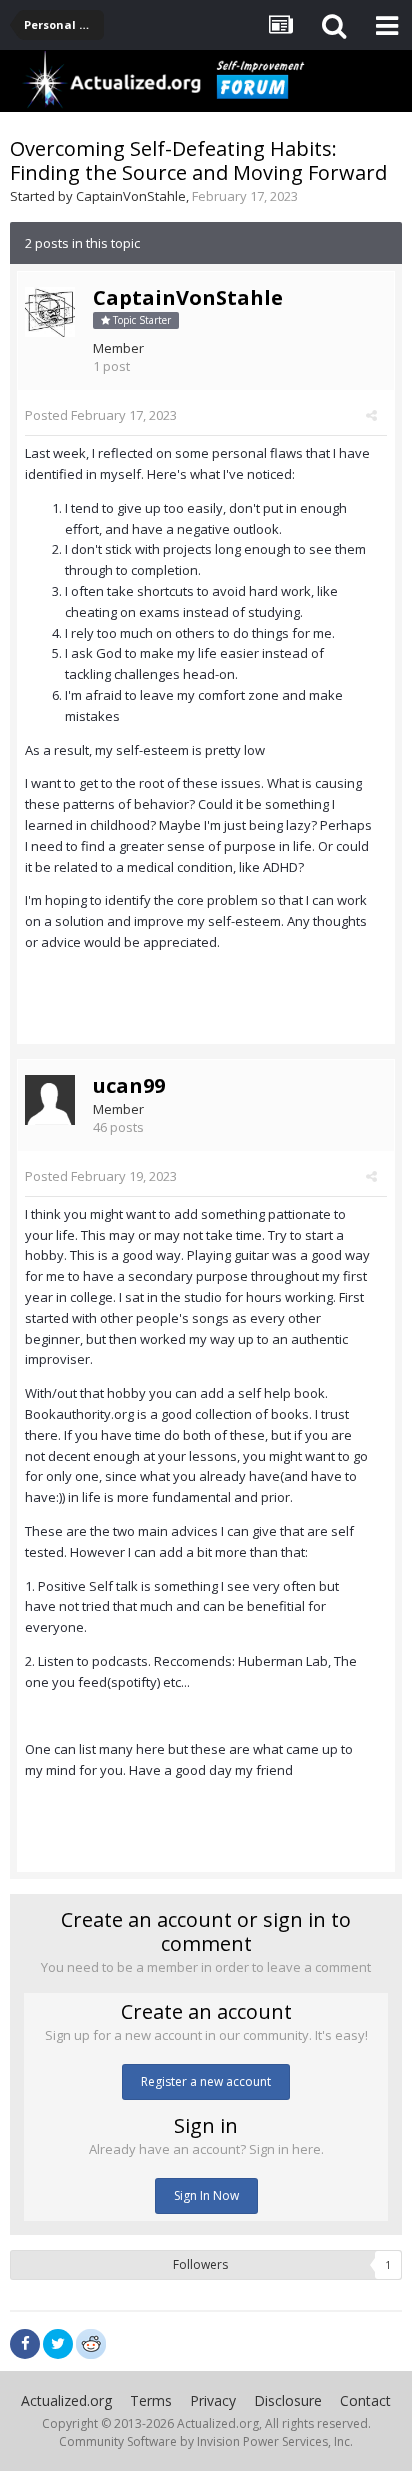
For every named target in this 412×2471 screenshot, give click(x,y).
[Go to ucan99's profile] (50, 1100)
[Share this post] (371, 415)
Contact (365, 2400)
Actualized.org (66, 2400)
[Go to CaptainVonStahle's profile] (50, 312)
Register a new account (206, 2081)
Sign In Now (206, 2195)
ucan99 (129, 1085)
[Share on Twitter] (58, 2344)
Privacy (213, 2400)
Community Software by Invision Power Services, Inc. (206, 2441)
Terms (151, 2400)
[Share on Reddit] (91, 2342)
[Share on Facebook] (25, 2344)
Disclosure (288, 2400)
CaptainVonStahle (131, 196)
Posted (101, 415)
